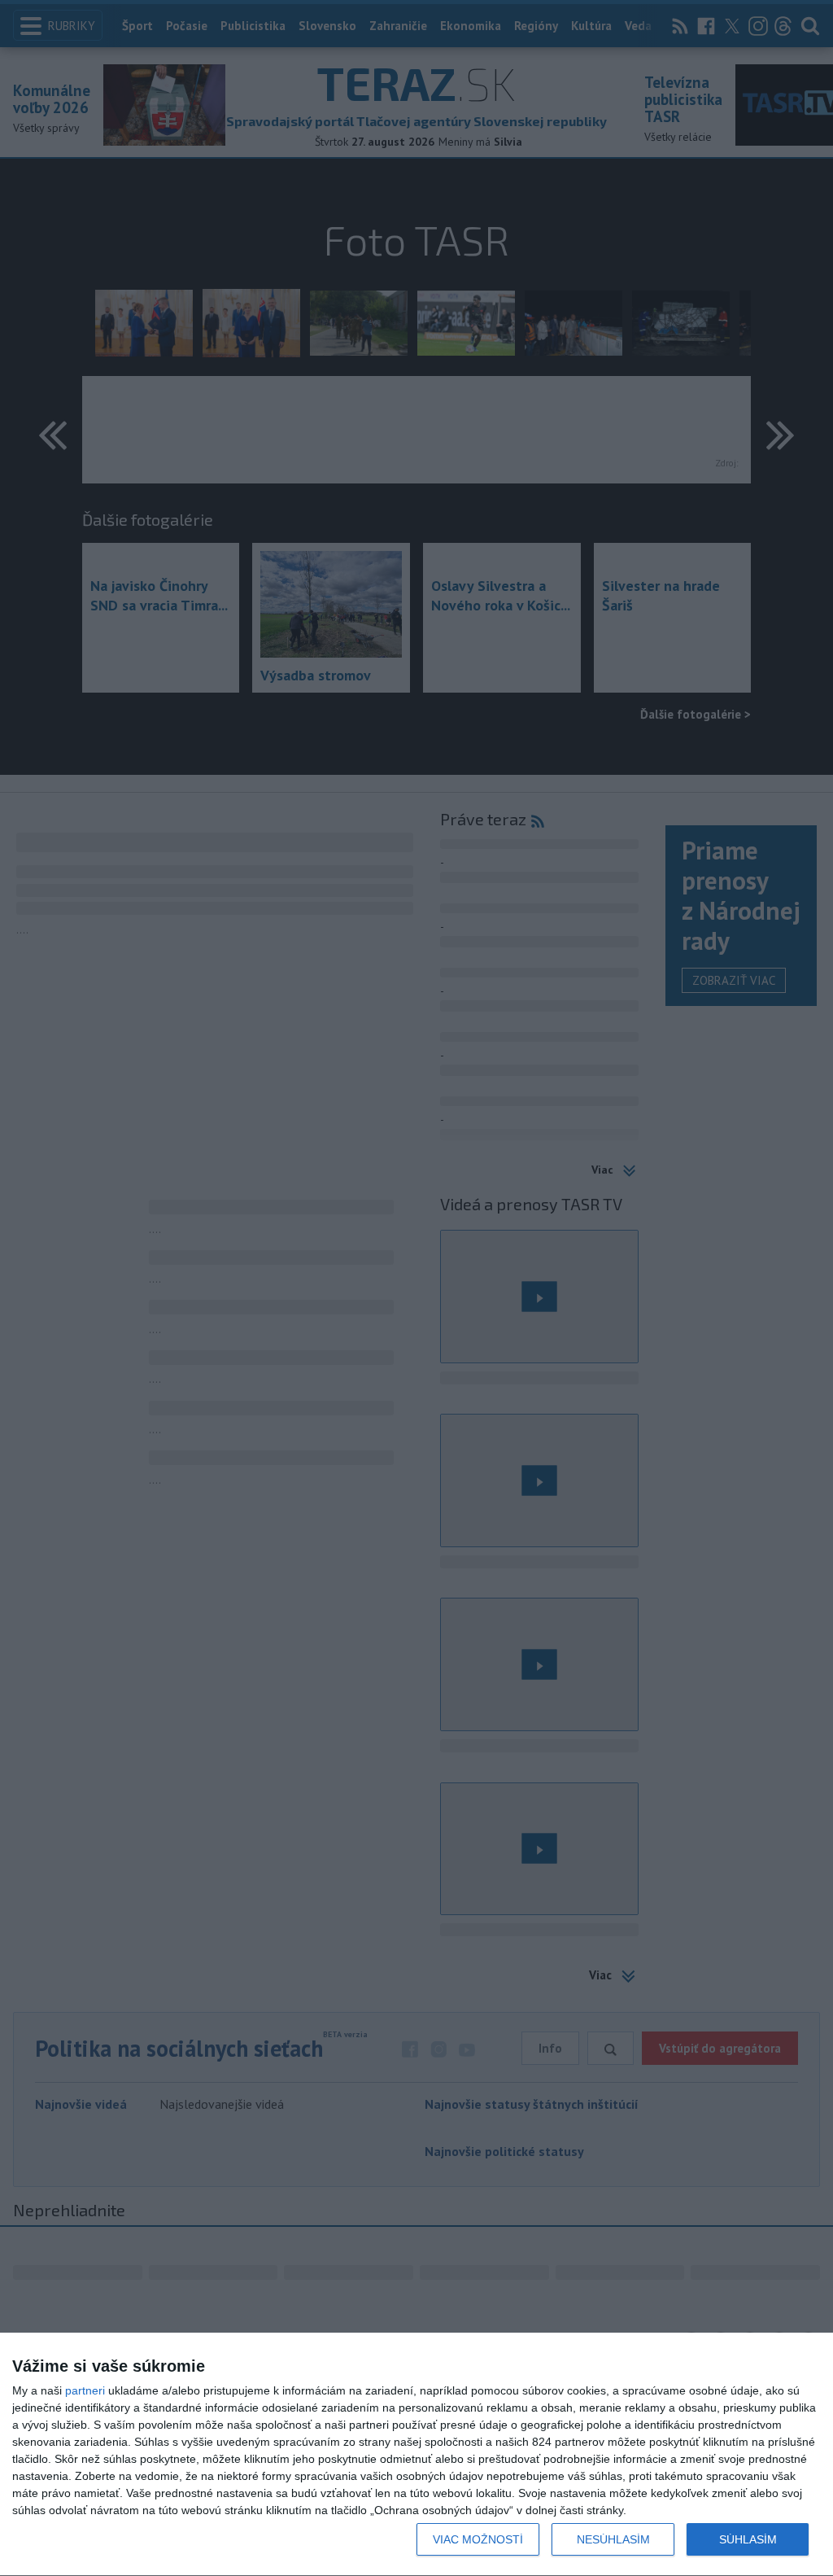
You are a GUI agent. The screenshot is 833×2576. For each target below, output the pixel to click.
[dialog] (416, 2455)
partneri (85, 2390)
